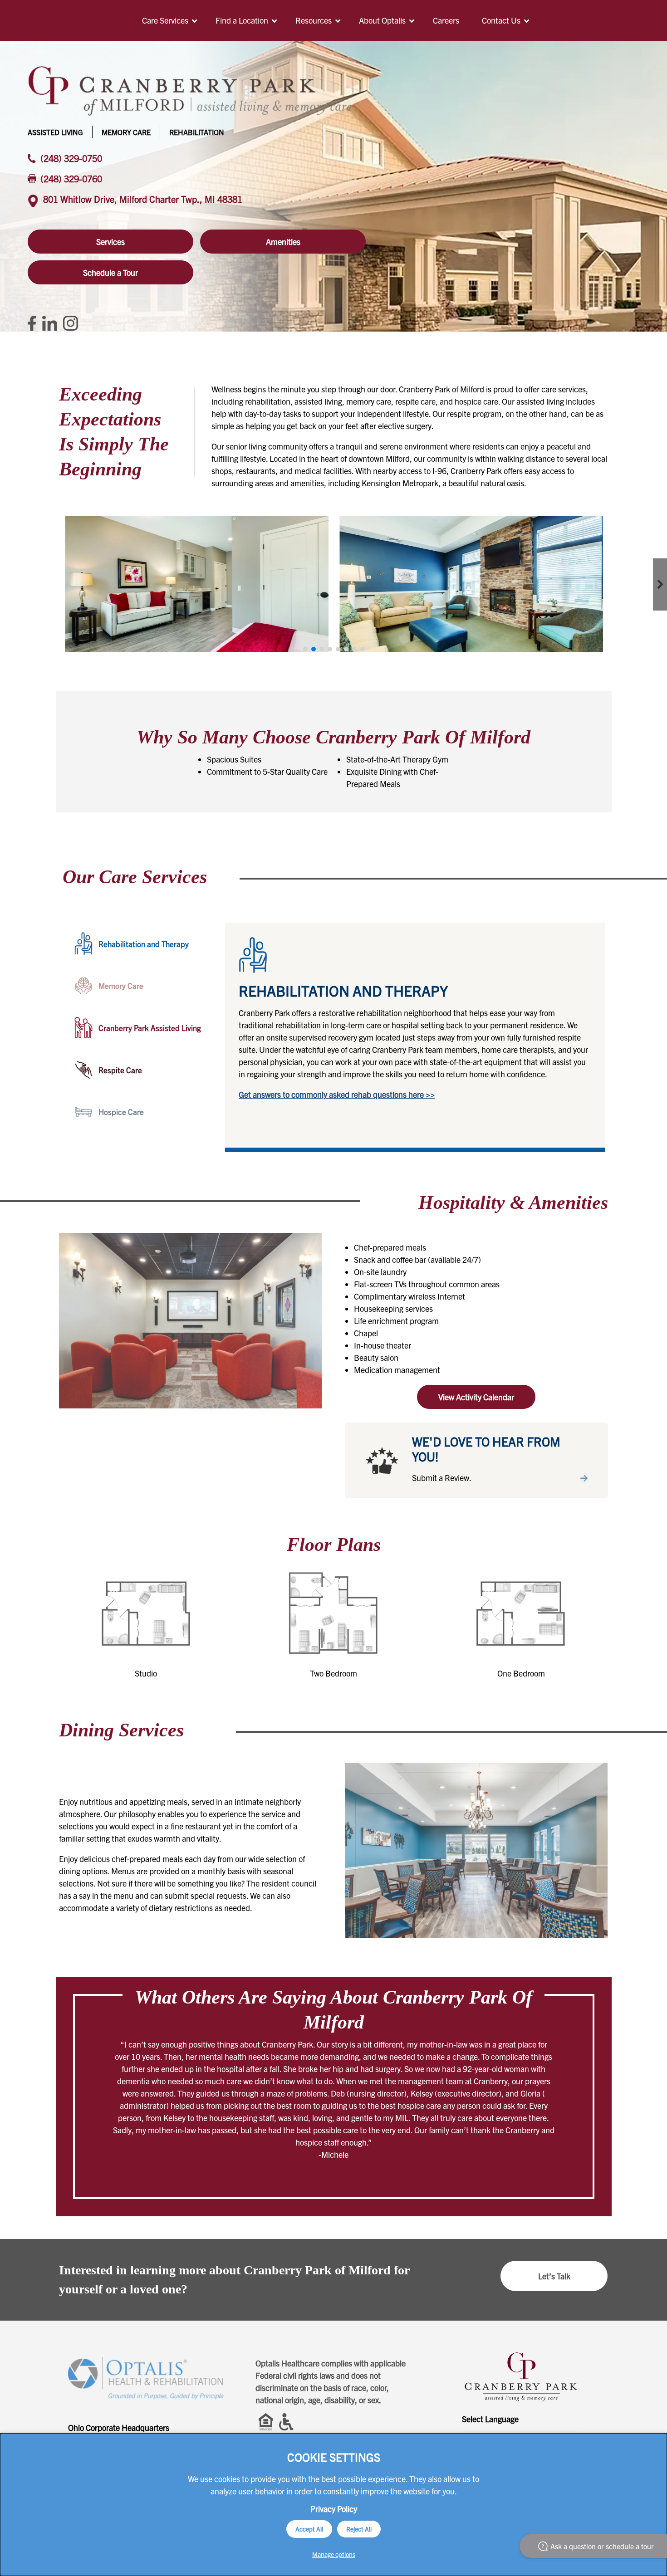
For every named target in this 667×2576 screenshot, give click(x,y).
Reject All (359, 2529)
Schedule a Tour (110, 272)
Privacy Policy (334, 2509)
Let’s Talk (554, 2276)
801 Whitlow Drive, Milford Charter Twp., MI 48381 (143, 199)
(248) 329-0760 (71, 178)
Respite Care (120, 1070)
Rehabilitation (197, 132)
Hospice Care (121, 1112)
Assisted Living (55, 132)
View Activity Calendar (476, 1397)
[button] (305, 649)
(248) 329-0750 (71, 158)
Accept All (309, 2529)
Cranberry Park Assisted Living (150, 1028)
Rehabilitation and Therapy (144, 944)
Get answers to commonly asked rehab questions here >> (337, 1094)
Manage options (334, 2554)
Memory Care (126, 132)
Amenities (283, 242)
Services (110, 242)
